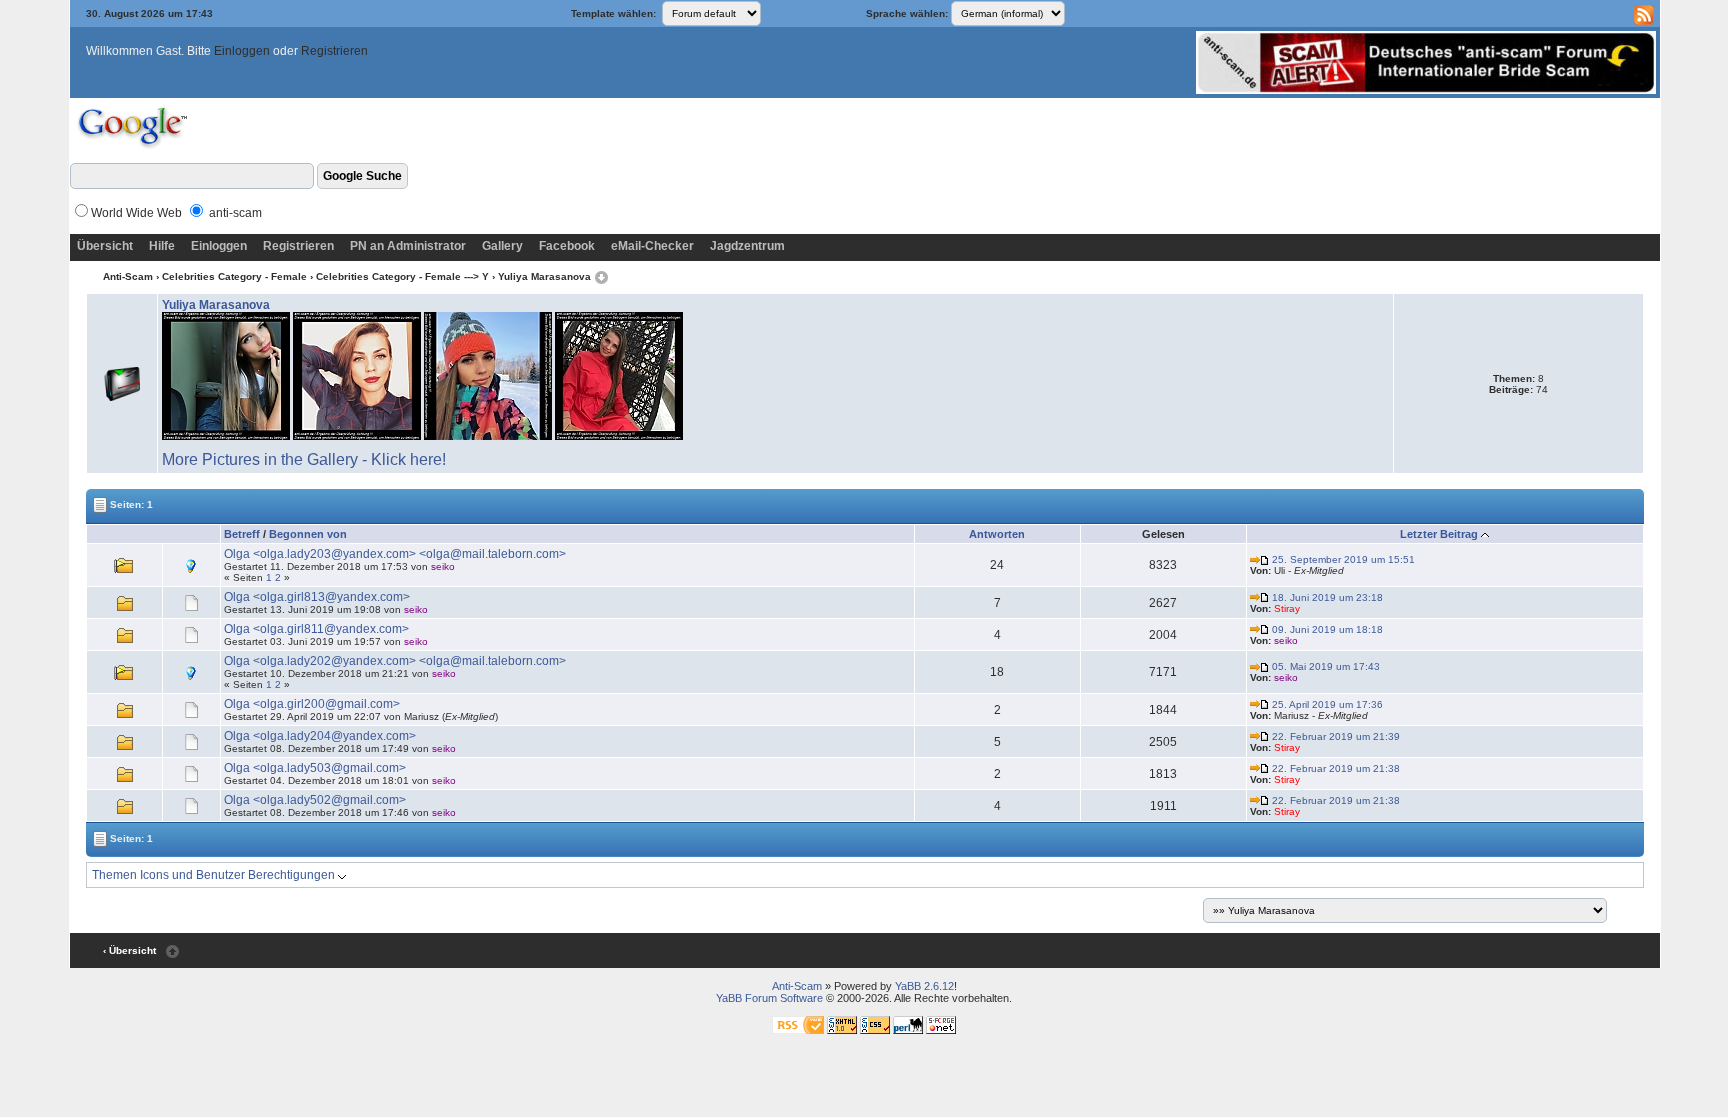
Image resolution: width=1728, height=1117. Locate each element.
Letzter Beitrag (1439, 534)
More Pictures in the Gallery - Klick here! (304, 459)
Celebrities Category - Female (234, 276)
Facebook (567, 246)
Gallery (502, 246)
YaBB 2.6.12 (924, 986)
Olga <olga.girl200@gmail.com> (312, 704)
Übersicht (105, 246)
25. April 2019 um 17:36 (1326, 704)
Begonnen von (308, 534)
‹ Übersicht (129, 950)
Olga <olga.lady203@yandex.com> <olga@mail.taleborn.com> (395, 554)
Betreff (242, 534)
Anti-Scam (128, 276)
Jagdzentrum (747, 246)
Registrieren (334, 51)
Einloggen (242, 51)
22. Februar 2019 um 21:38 (1334, 768)
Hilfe (162, 246)
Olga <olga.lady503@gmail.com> (315, 768)
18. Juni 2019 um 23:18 (1326, 597)
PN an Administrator (408, 246)
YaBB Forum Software (769, 998)
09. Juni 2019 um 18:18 (1326, 629)
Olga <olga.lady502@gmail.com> (315, 800)
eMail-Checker (652, 246)
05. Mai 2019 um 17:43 (1324, 666)
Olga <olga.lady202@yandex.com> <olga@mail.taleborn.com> (395, 661)
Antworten (997, 534)
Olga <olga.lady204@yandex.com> (320, 736)
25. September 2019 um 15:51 (1342, 559)
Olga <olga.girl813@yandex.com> (317, 597)
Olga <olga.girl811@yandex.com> (316, 629)
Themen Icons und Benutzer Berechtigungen (215, 875)
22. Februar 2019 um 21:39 (1334, 736)
